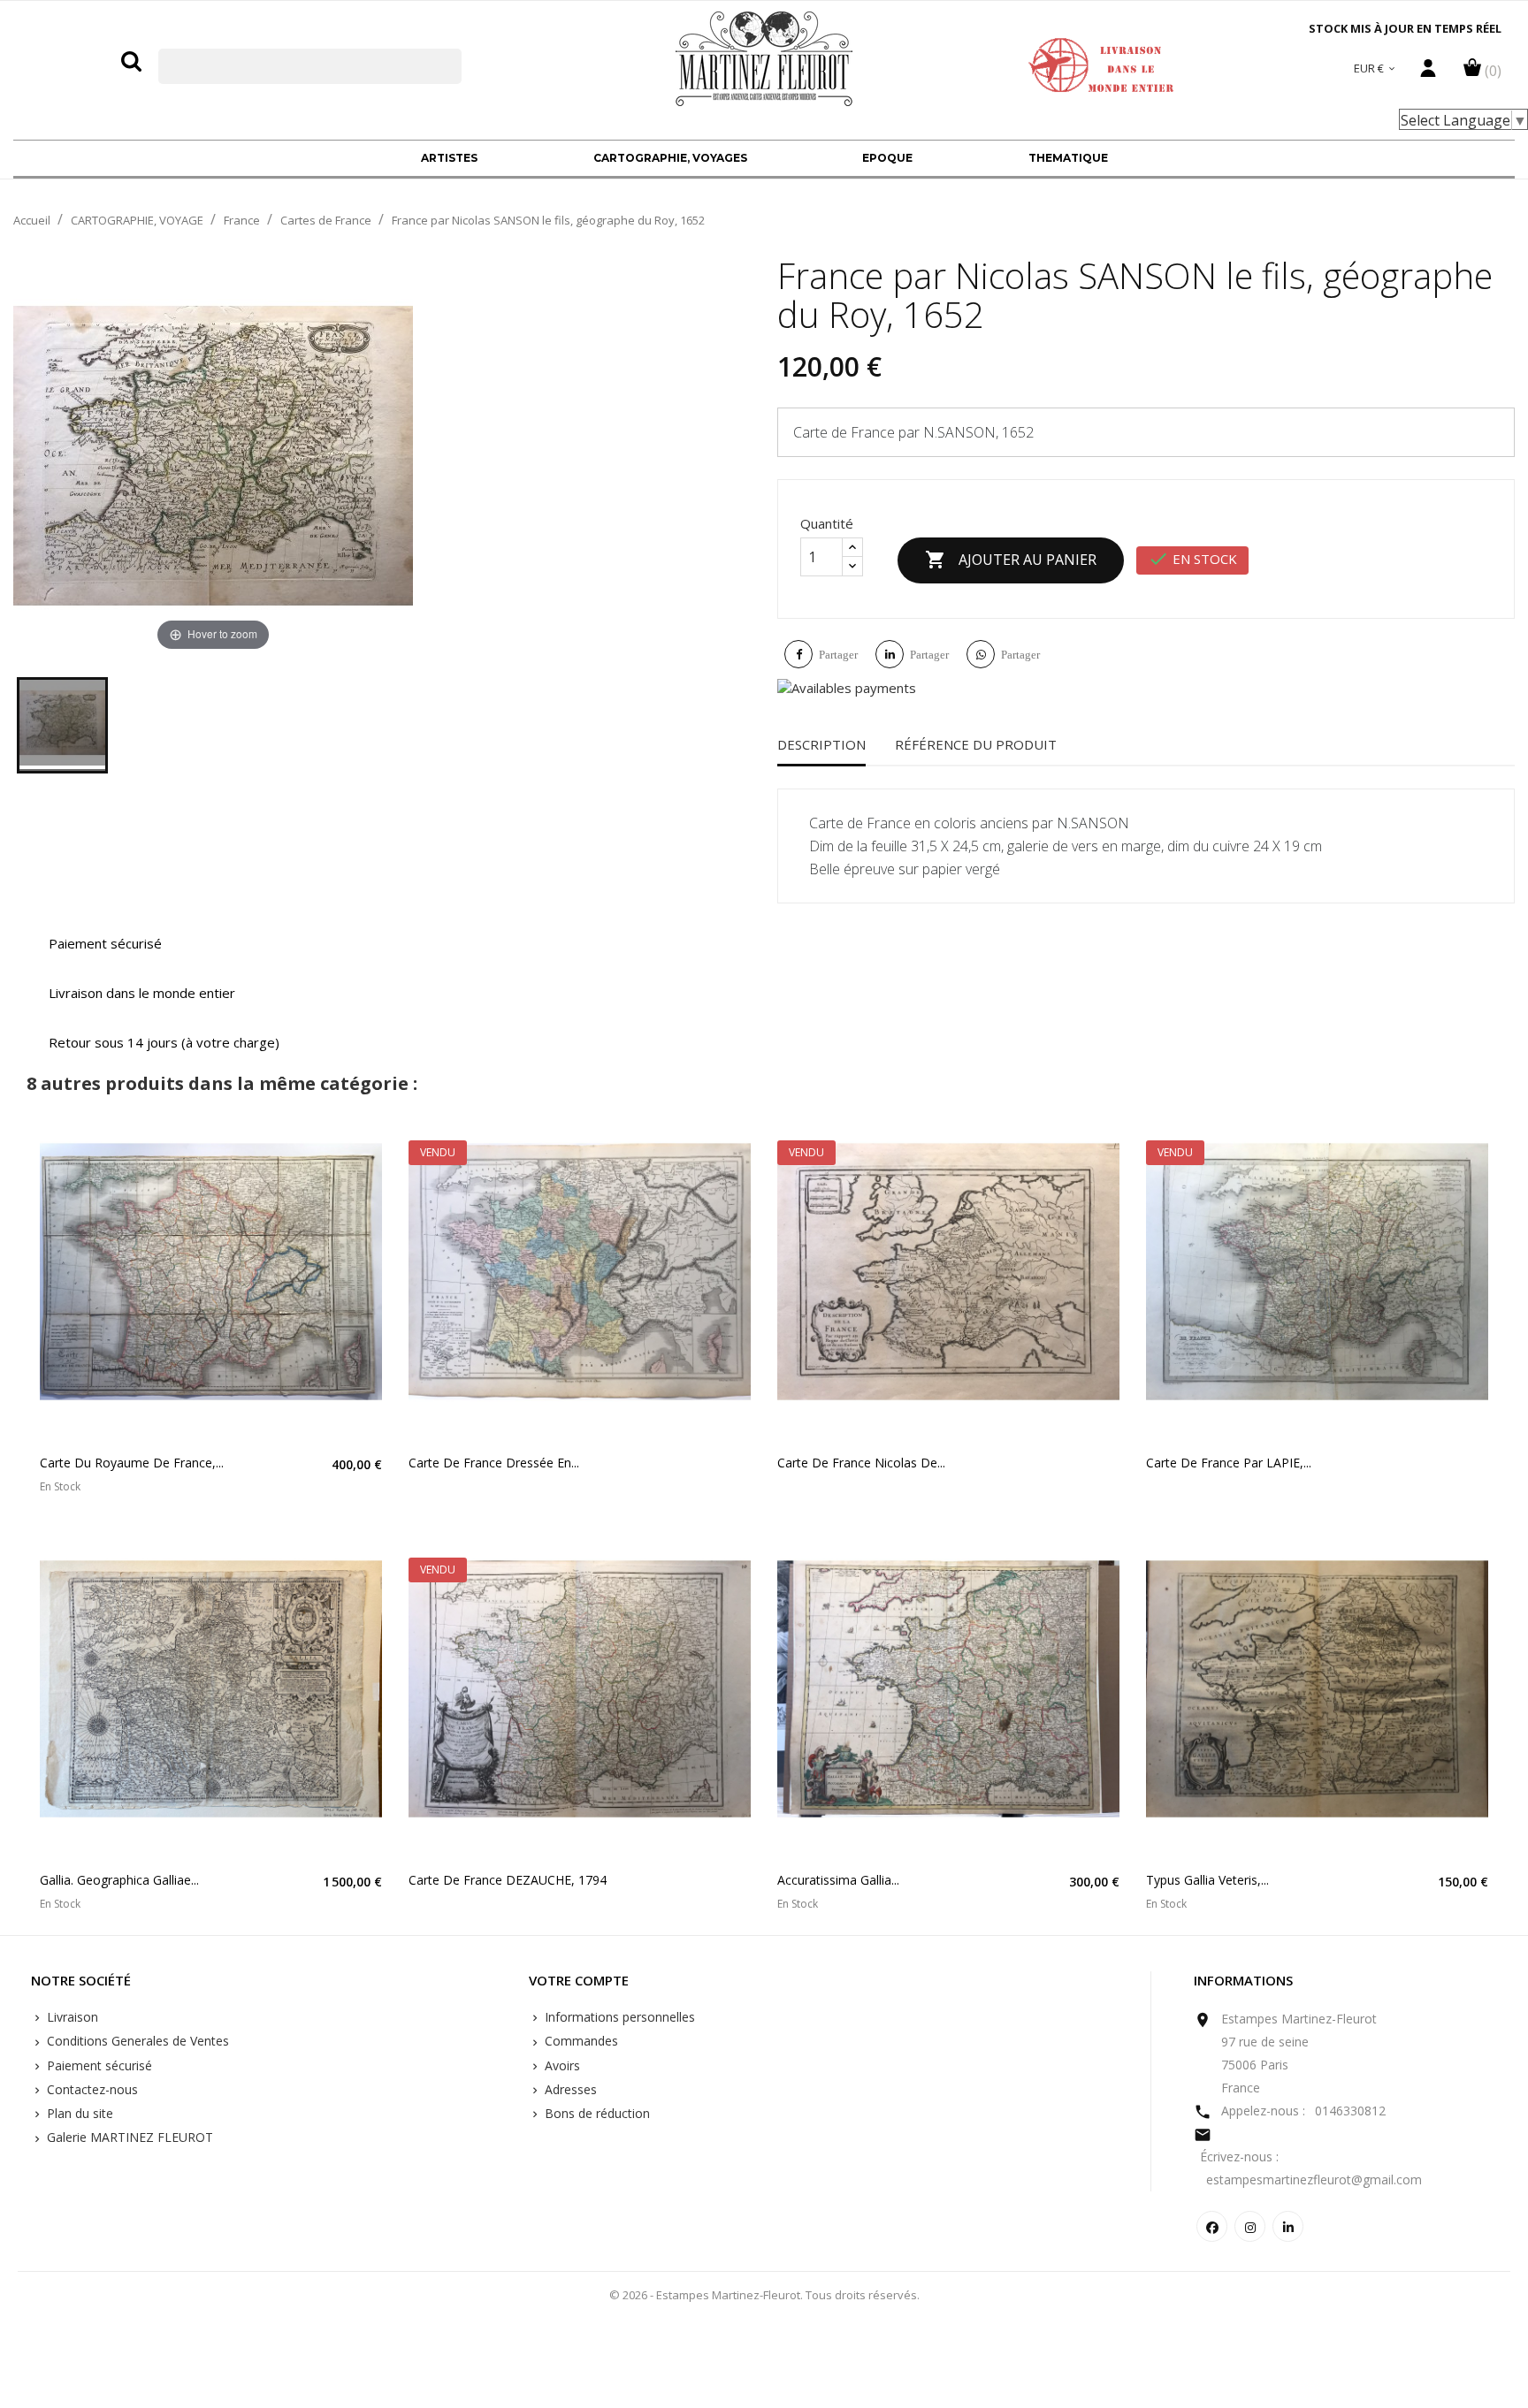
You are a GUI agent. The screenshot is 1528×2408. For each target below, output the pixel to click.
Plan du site (78, 2113)
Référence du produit (976, 744)
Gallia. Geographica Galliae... (119, 1880)
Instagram (1250, 2226)
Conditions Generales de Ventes (136, 2041)
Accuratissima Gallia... (838, 1880)
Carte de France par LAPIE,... (1229, 1463)
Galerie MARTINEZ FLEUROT (128, 2137)
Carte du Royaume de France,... (132, 1463)
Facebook (1212, 2226)
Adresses (569, 2089)
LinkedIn (1288, 2226)
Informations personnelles (618, 2017)
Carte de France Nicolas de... (861, 1463)
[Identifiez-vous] (1428, 72)
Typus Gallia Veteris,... (1207, 1880)
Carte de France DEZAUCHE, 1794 (508, 1880)
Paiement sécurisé (98, 2065)
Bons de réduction (596, 2113)
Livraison (71, 2017)
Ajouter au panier (1011, 560)
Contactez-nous (91, 2089)
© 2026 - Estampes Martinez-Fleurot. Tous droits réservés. (764, 2295)
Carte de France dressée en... (494, 1463)
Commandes (580, 2041)
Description (821, 744)
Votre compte (579, 1981)
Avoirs (561, 2065)
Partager (838, 655)
